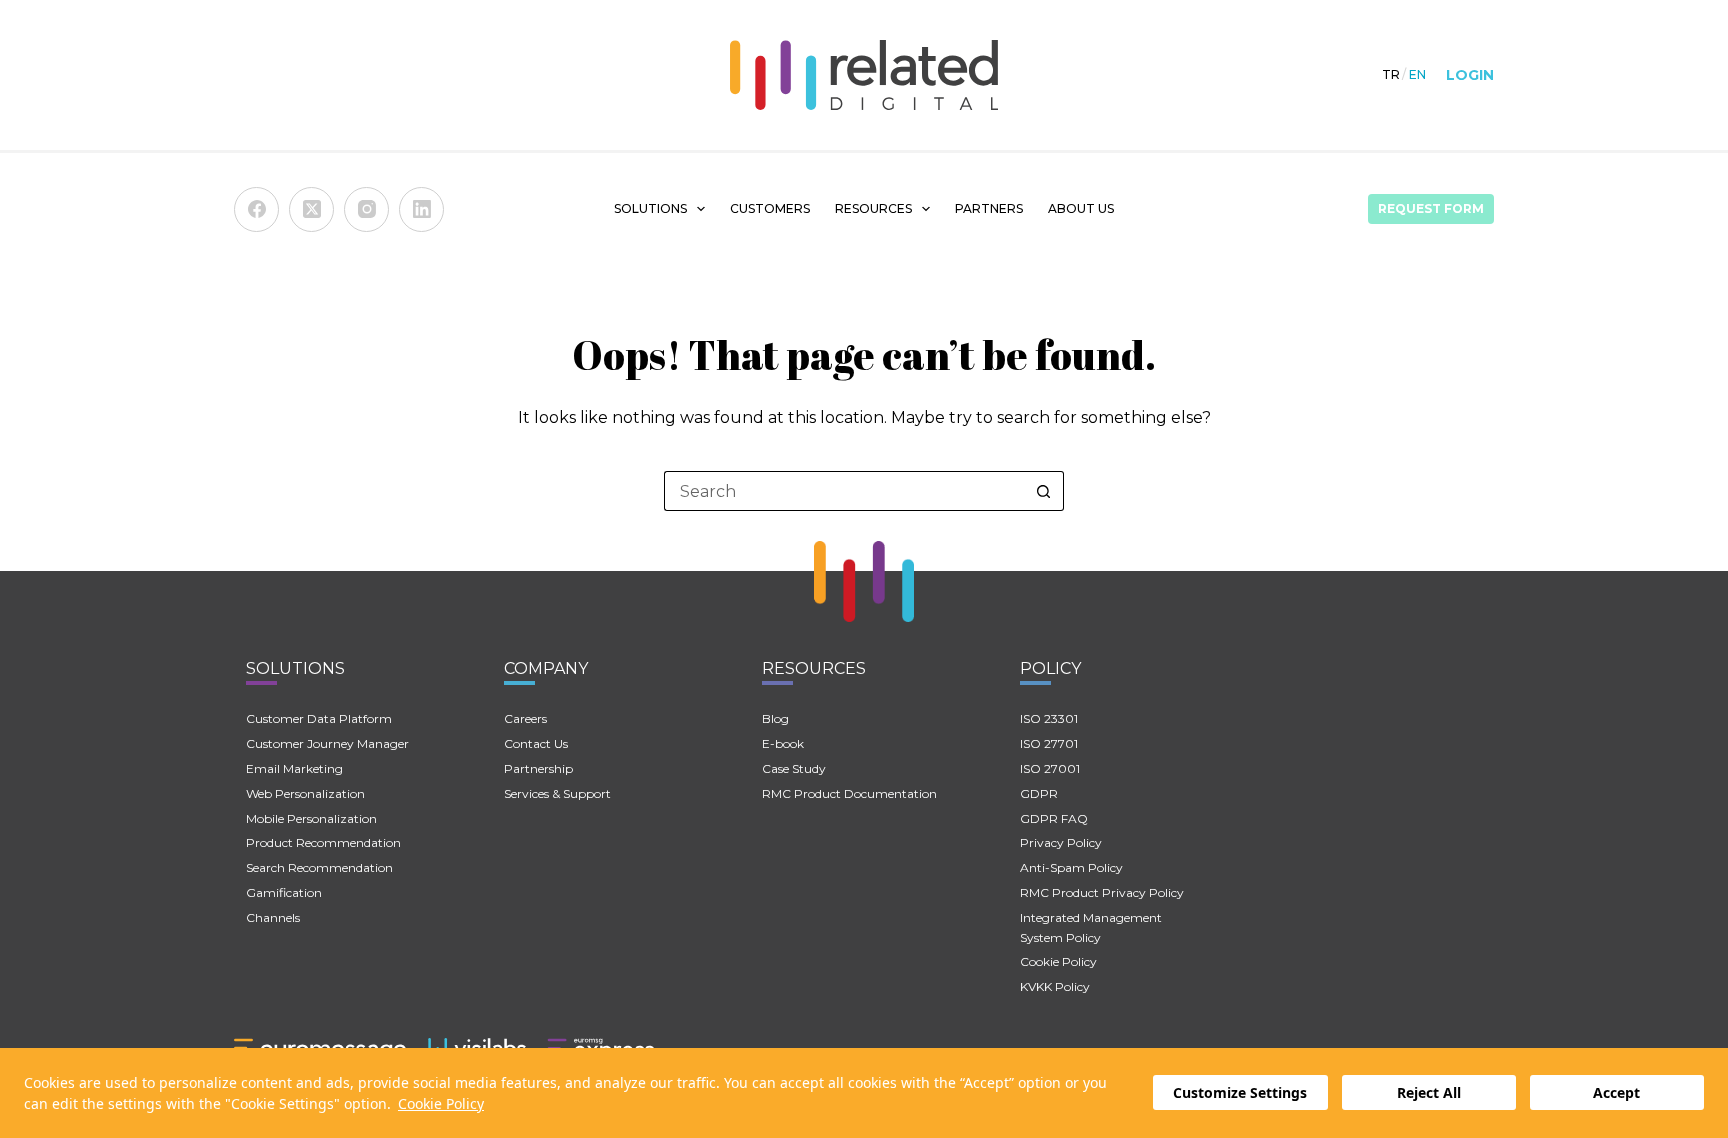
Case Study (794, 768)
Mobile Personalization (311, 818)
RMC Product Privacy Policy (1102, 892)
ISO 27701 (1049, 743)
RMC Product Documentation (849, 793)
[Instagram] (366, 209)
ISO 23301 (1049, 718)
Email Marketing (294, 768)
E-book (783, 743)
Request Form (1431, 208)
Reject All (1429, 1093)
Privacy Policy (1061, 842)
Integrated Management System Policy (1091, 927)
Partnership (538, 768)
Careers (525, 718)
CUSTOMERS (770, 208)
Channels (273, 917)
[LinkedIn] (421, 209)
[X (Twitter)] (311, 209)
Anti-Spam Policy (1071, 867)
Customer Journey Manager (327, 743)
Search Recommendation (319, 867)
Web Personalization (305, 793)
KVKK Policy (1055, 986)
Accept (1616, 1093)
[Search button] (1044, 491)
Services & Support (557, 793)
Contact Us (536, 743)
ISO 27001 (1050, 768)
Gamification (284, 892)
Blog (775, 718)
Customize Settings (1240, 1093)
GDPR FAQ (1054, 818)
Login (1470, 75)
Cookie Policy (441, 1103)
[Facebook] (256, 209)
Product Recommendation (323, 842)
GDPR (1039, 793)
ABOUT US (1081, 208)
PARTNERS (989, 208)
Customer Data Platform (319, 718)
